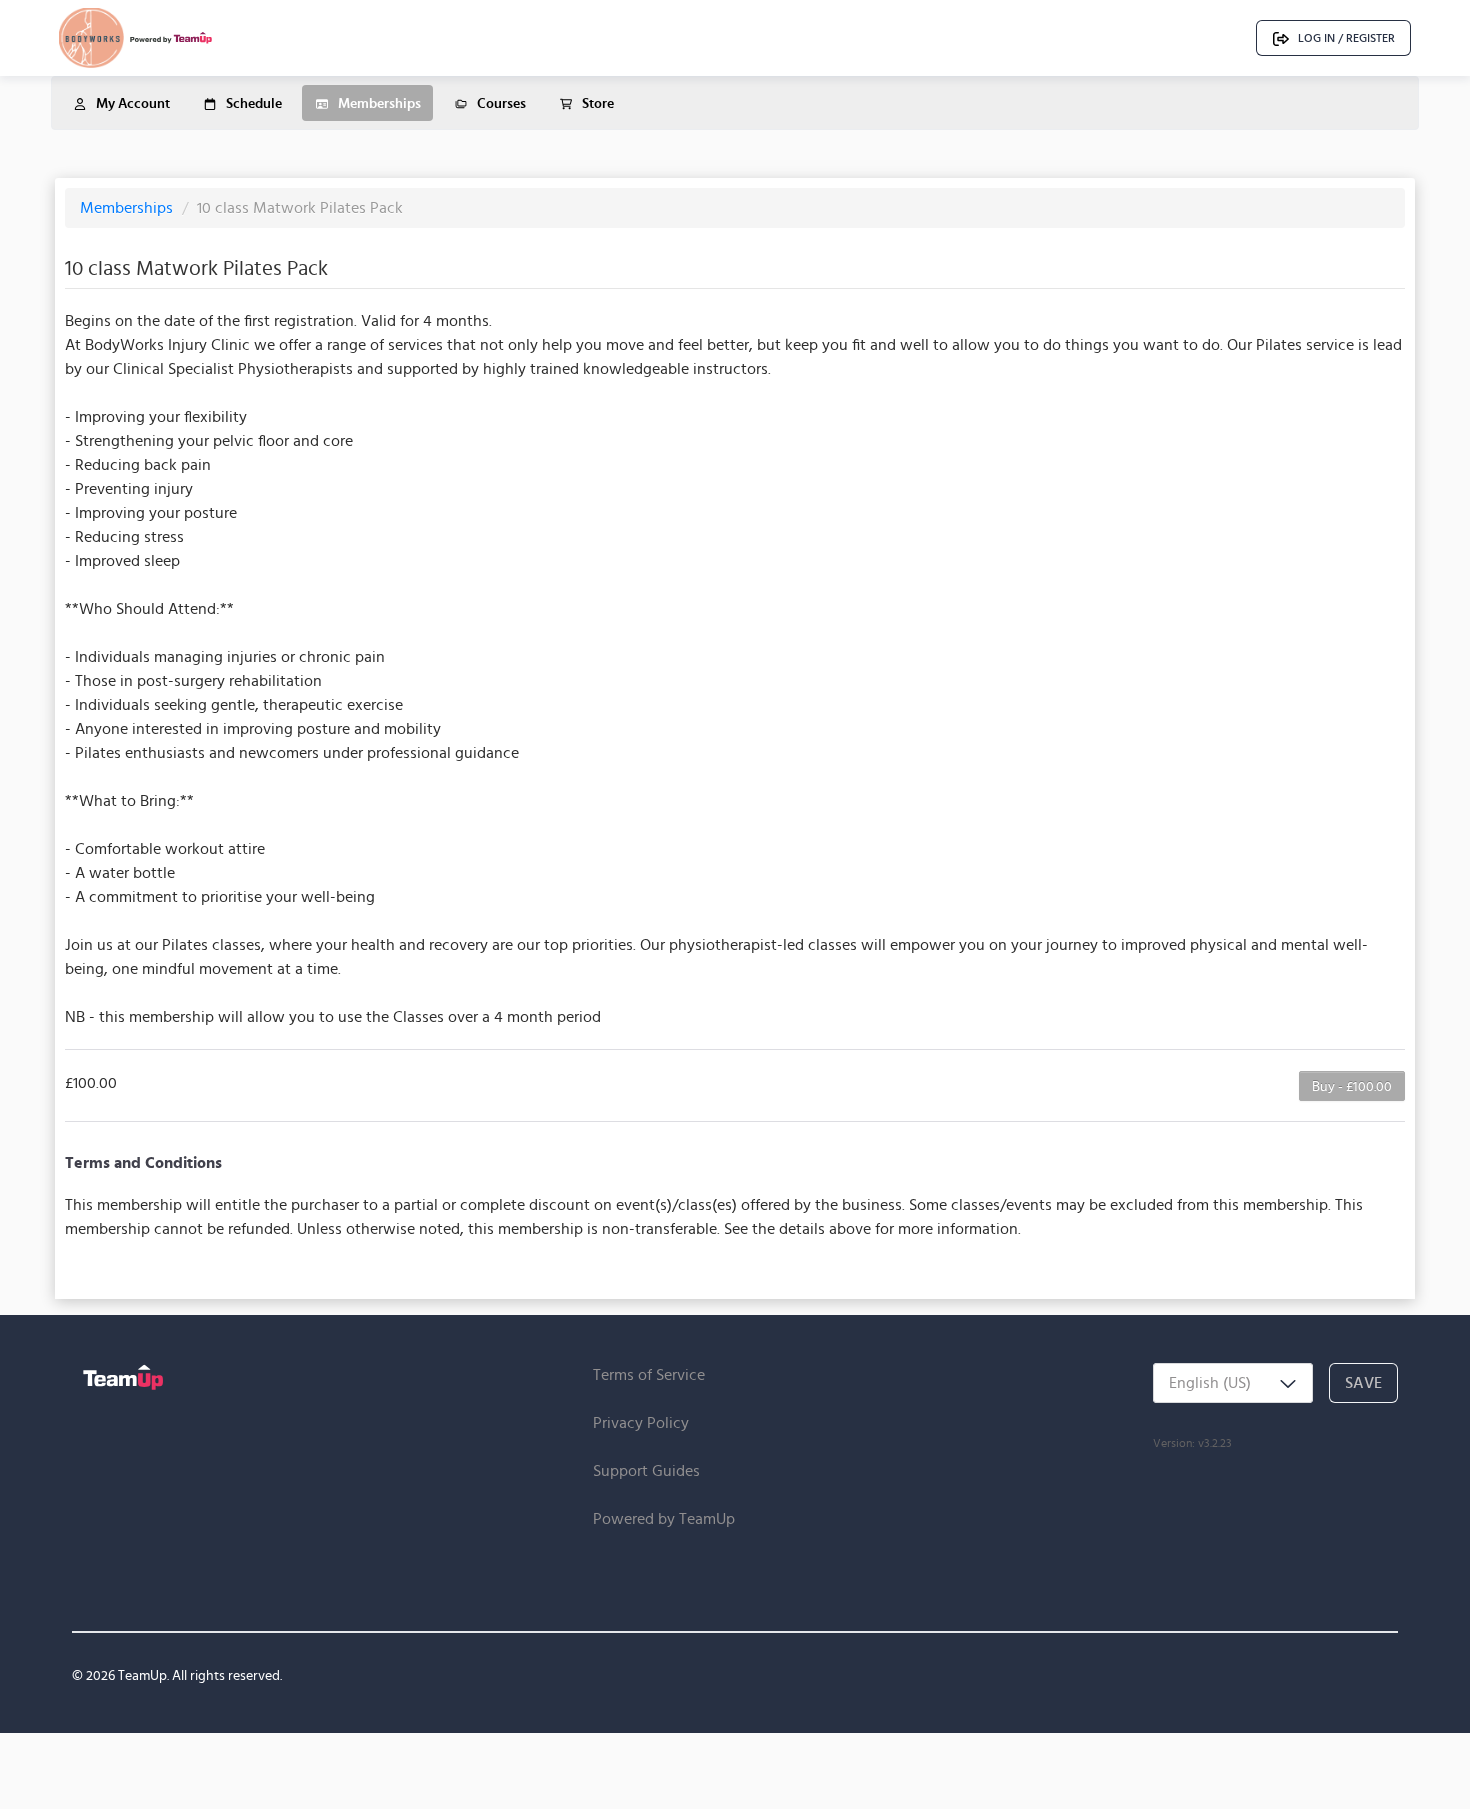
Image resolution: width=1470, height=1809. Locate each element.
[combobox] (1233, 1383)
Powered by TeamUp (664, 1518)
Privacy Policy (641, 1422)
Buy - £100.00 (1352, 1086)
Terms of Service (649, 1374)
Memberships (128, 207)
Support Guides (646, 1470)
